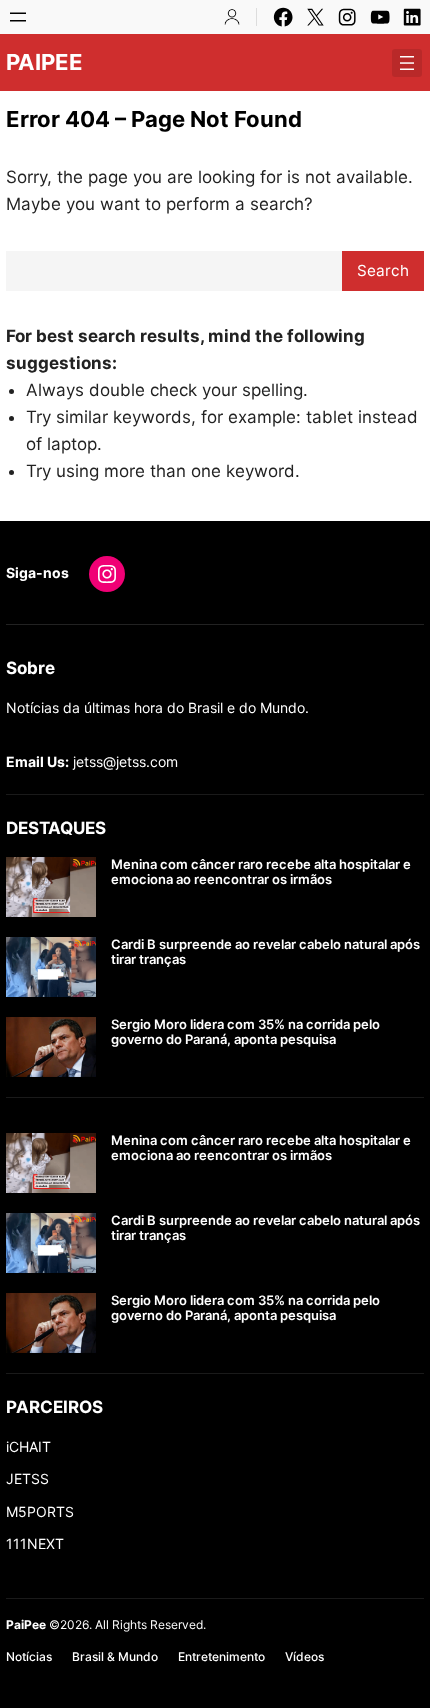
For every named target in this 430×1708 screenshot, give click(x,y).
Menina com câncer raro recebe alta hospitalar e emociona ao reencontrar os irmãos (261, 872)
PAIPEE (44, 62)
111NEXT (35, 1543)
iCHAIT (28, 1446)
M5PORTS (40, 1511)
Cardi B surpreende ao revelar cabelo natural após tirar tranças (265, 952)
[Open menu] (18, 17)
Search (383, 270)
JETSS (27, 1478)
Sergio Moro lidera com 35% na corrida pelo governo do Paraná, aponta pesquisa (245, 1032)
